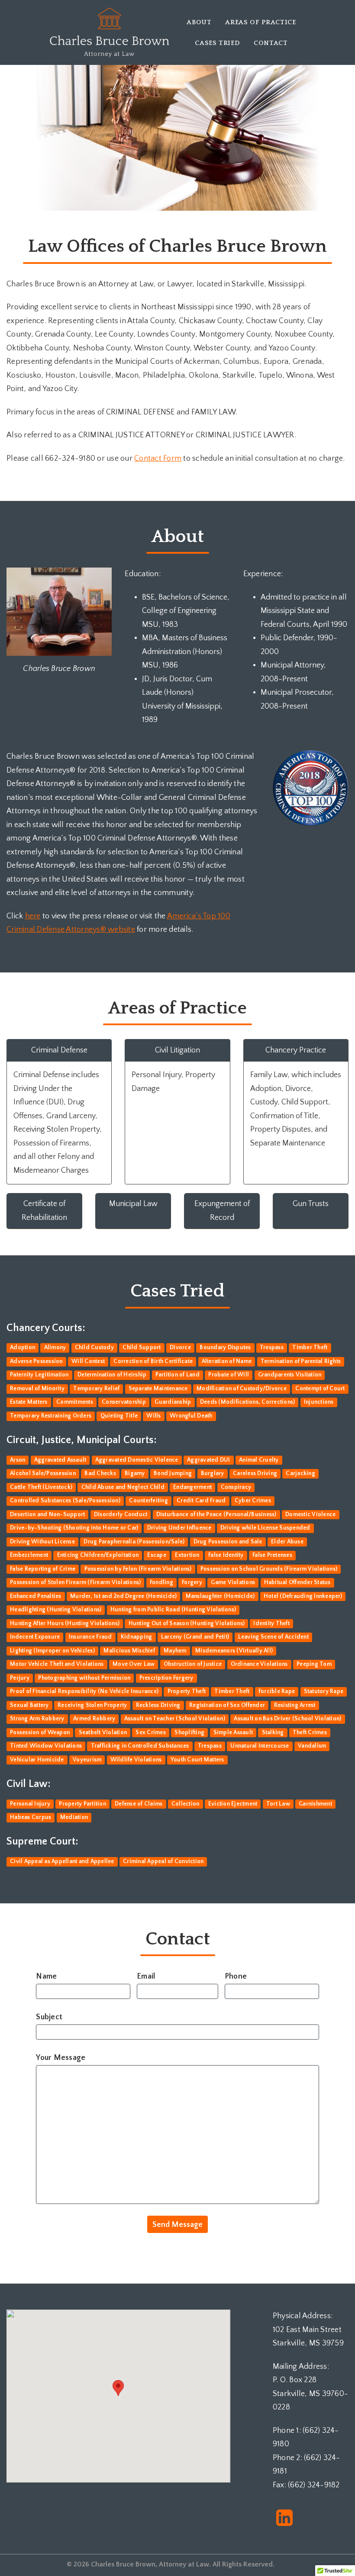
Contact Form (158, 459)
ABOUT (199, 22)
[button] (118, 2388)
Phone (236, 1976)
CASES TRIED (217, 43)
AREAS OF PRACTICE (260, 22)
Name (46, 1976)
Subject (49, 2017)
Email (146, 1976)
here (33, 916)
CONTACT (271, 43)
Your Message (61, 2058)
